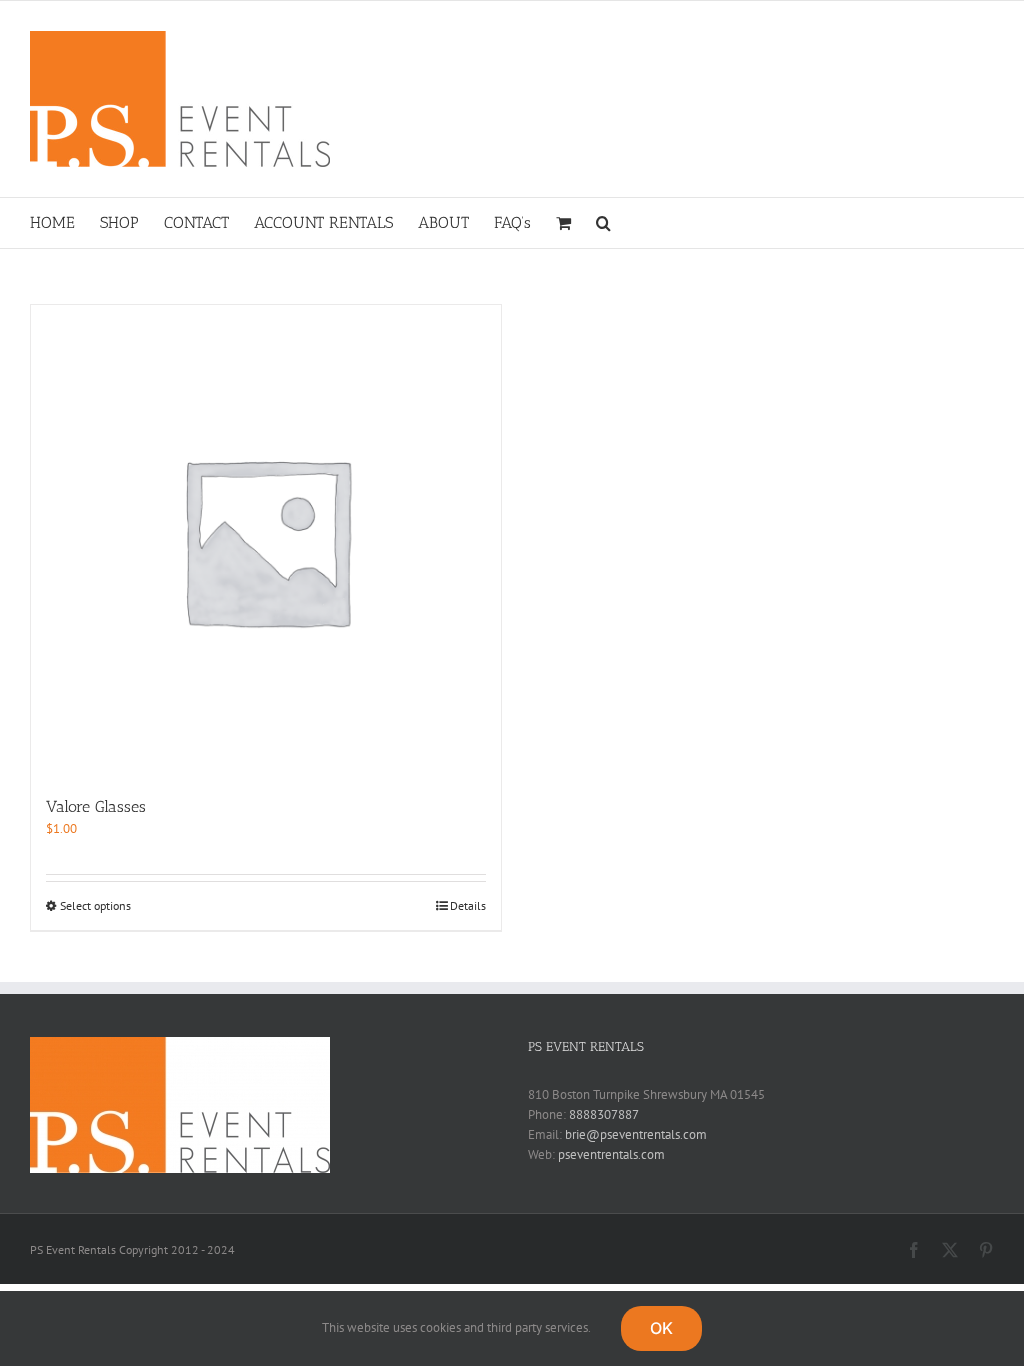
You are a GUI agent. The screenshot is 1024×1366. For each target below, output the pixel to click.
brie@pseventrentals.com (636, 1134)
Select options (95, 905)
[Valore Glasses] (266, 540)
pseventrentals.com (611, 1154)
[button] (603, 223)
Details (468, 905)
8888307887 (604, 1114)
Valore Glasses (96, 806)
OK (661, 1328)
